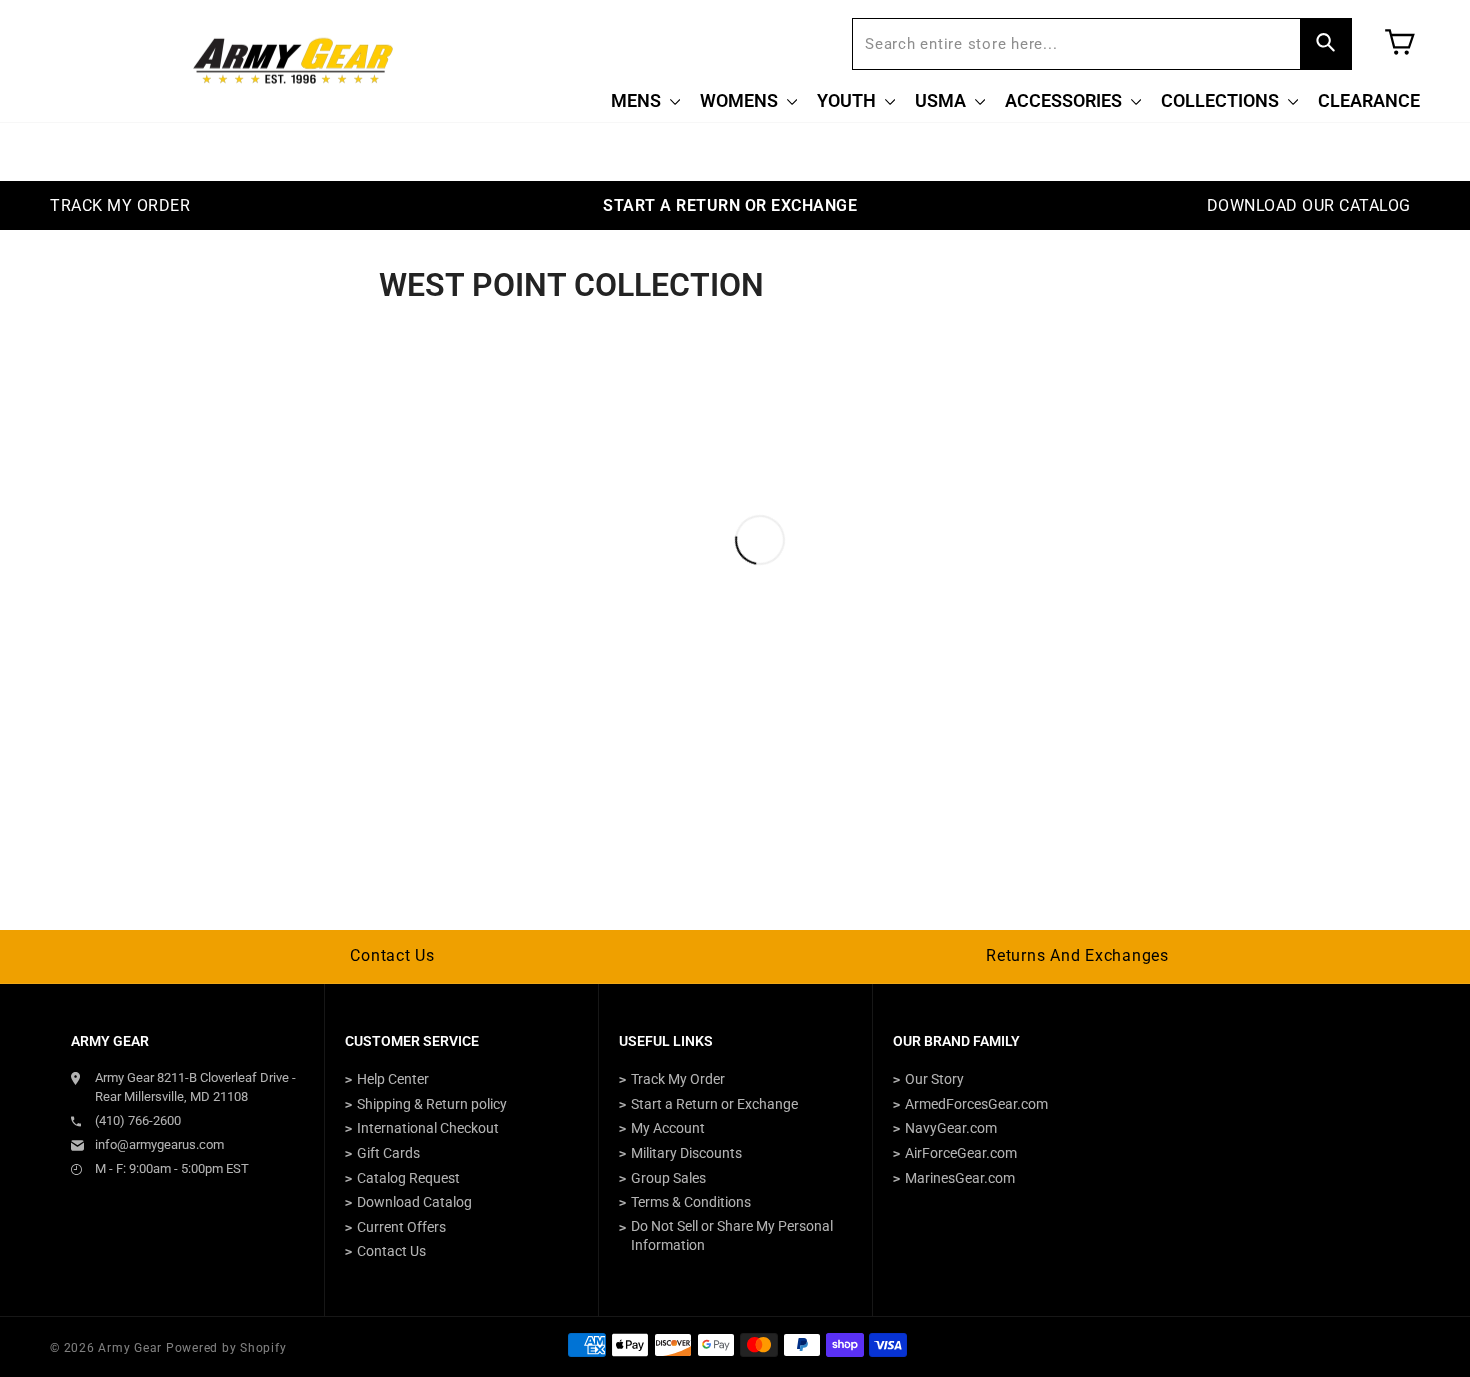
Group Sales (668, 1178)
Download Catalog (414, 1202)
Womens (741, 100)
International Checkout (428, 1128)
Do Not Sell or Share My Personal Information (732, 1236)
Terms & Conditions (691, 1202)
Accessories (1065, 100)
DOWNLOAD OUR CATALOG (1309, 205)
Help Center (393, 1079)
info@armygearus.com (159, 1144)
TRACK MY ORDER (120, 205)
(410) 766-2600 (138, 1120)
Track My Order (678, 1079)
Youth (848, 100)
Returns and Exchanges (1077, 955)
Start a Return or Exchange (714, 1104)
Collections (1222, 100)
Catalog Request (408, 1178)
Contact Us (392, 955)
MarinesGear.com (960, 1178)
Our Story (934, 1079)
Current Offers (401, 1227)
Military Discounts (686, 1153)
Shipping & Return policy (432, 1104)
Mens (638, 100)
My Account (668, 1128)
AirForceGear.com (961, 1153)
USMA (942, 100)
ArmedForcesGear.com (976, 1104)
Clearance (1369, 100)
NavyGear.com (951, 1128)
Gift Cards (388, 1153)
